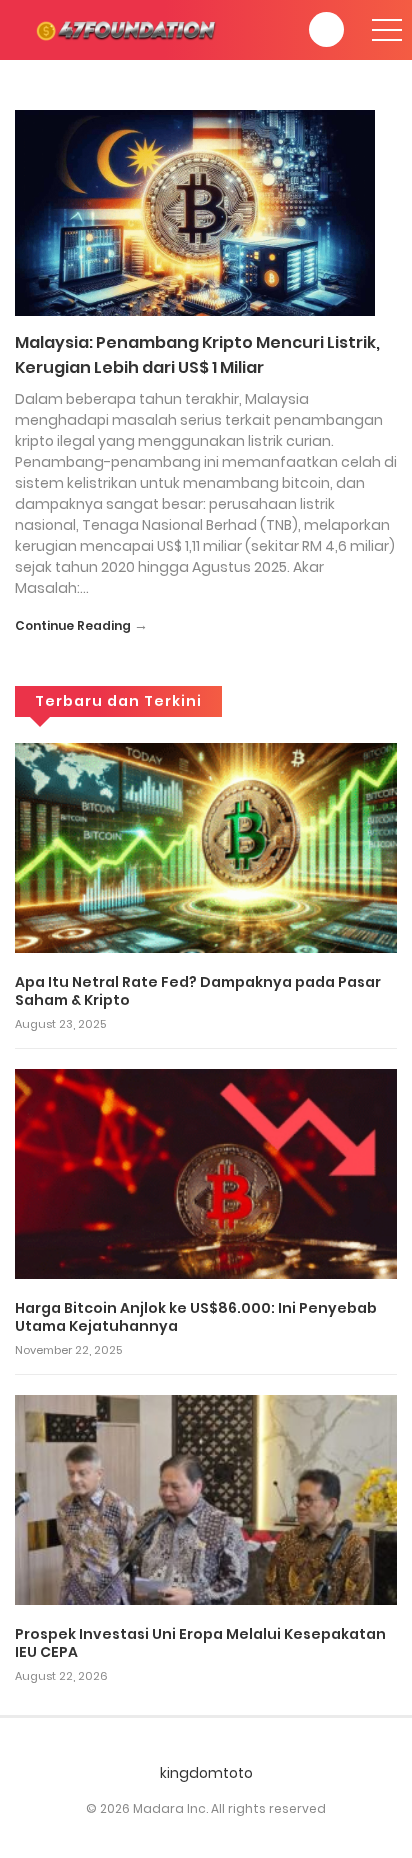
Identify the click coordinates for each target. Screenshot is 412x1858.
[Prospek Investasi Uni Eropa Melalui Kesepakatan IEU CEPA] (206, 1499)
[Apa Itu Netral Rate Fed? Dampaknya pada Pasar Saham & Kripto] (206, 847)
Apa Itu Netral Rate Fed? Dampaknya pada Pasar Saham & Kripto (198, 991)
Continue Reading (73, 625)
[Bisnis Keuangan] (130, 29)
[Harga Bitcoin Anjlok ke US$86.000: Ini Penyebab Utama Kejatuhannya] (206, 1173)
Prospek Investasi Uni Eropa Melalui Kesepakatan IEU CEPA (200, 1643)
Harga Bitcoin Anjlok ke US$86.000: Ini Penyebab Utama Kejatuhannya (196, 1317)
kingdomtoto (206, 1773)
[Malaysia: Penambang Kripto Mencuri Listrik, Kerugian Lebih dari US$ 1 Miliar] (195, 212)
